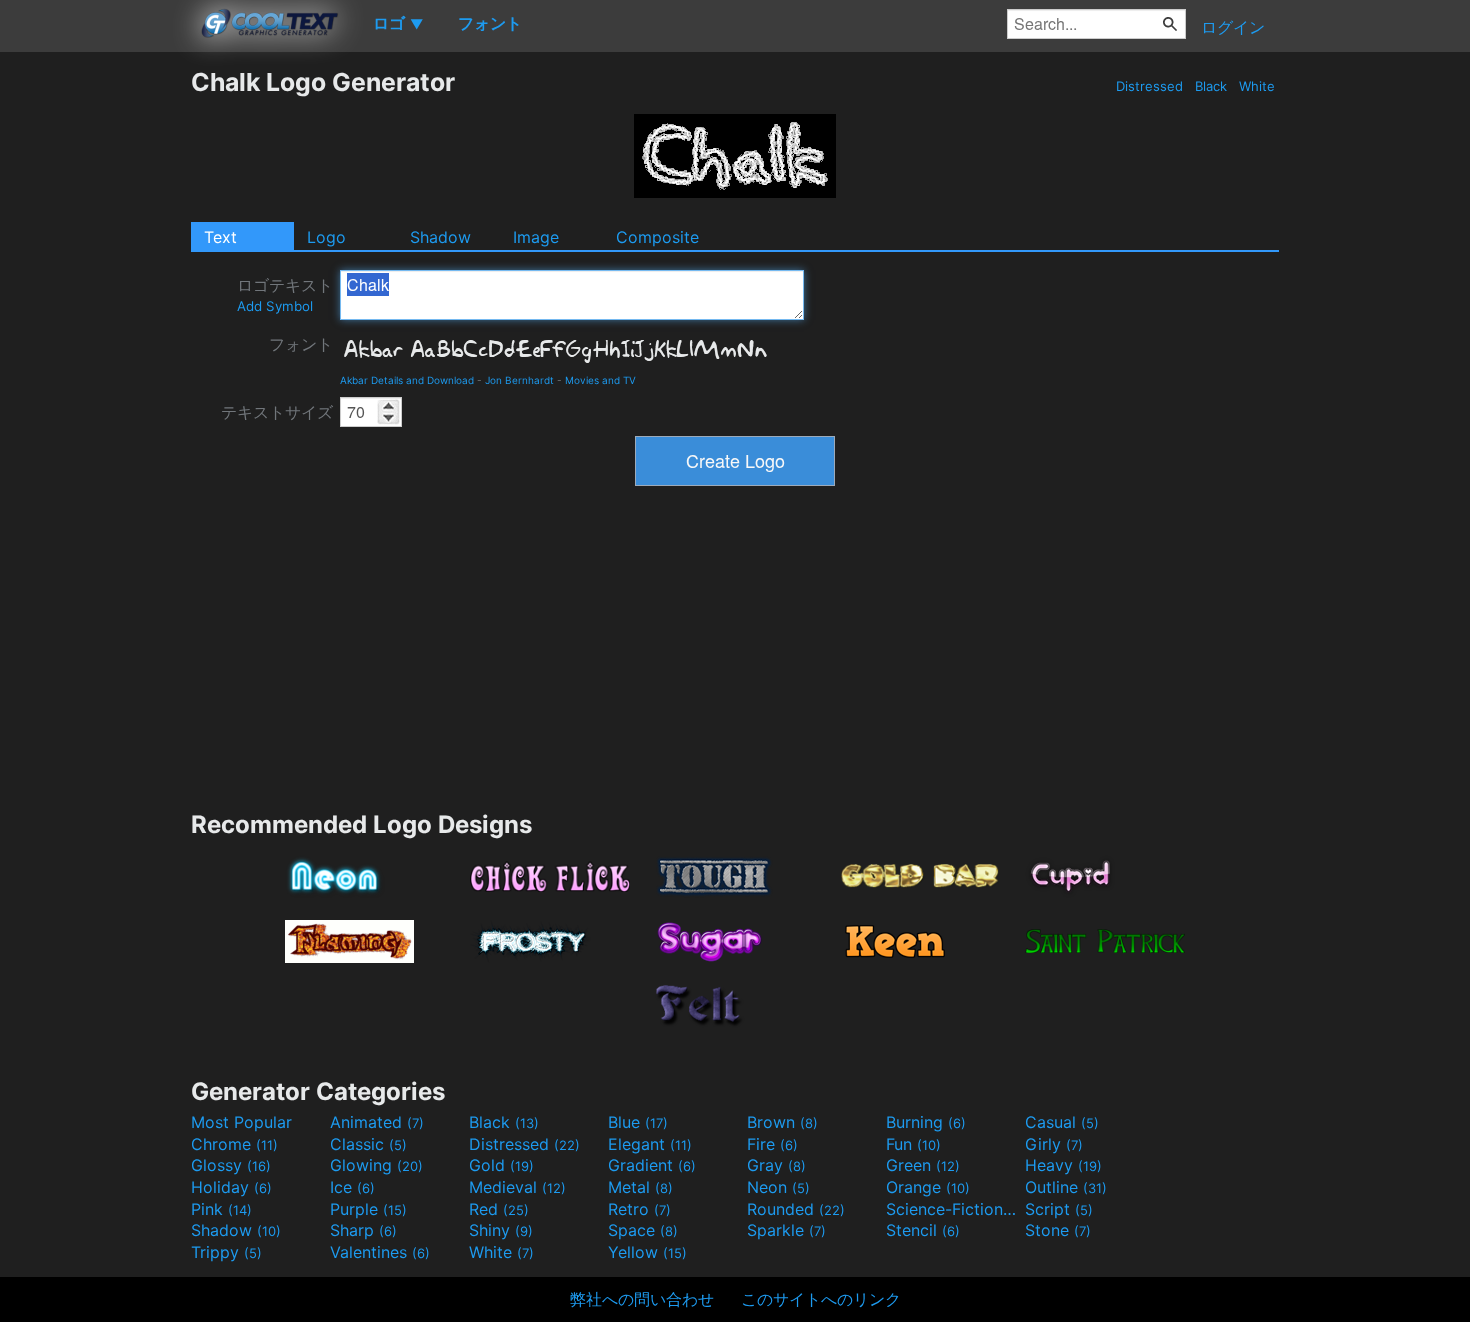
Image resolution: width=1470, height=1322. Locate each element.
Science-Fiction (953, 1209)
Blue (638, 1122)
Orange (928, 1187)
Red (499, 1209)
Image (536, 237)
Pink (221, 1209)
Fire (772, 1144)
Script (1059, 1209)
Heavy (1063, 1165)
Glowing (376, 1165)
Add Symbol (275, 306)
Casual (1062, 1122)
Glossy (231, 1165)
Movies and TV (600, 380)
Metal (640, 1187)
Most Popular (241, 1122)
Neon (778, 1187)
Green (923, 1165)
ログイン (1233, 27)
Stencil (923, 1230)
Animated (377, 1122)
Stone (1058, 1230)
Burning (926, 1122)
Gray (776, 1165)
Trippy (226, 1252)
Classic (368, 1144)
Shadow (440, 237)
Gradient (652, 1165)
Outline (1066, 1187)
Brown (782, 1122)
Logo (326, 237)
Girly (1054, 1144)
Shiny (501, 1230)
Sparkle (786, 1230)
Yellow (647, 1252)
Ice (352, 1187)
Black (1211, 86)
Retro (639, 1209)
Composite (657, 237)
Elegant (650, 1144)
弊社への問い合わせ (642, 1299)
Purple (368, 1209)
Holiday (231, 1187)
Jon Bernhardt (519, 380)
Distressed (1149, 86)
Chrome (234, 1144)
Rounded (796, 1209)
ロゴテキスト (285, 294)
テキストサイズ (277, 412)
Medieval (517, 1187)
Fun (913, 1144)
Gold (501, 1165)
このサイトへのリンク (821, 1299)
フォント (301, 344)
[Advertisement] (95, 367)
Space (643, 1230)
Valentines (380, 1252)
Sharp (363, 1230)
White (1257, 86)
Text (220, 237)
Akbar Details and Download (407, 380)
